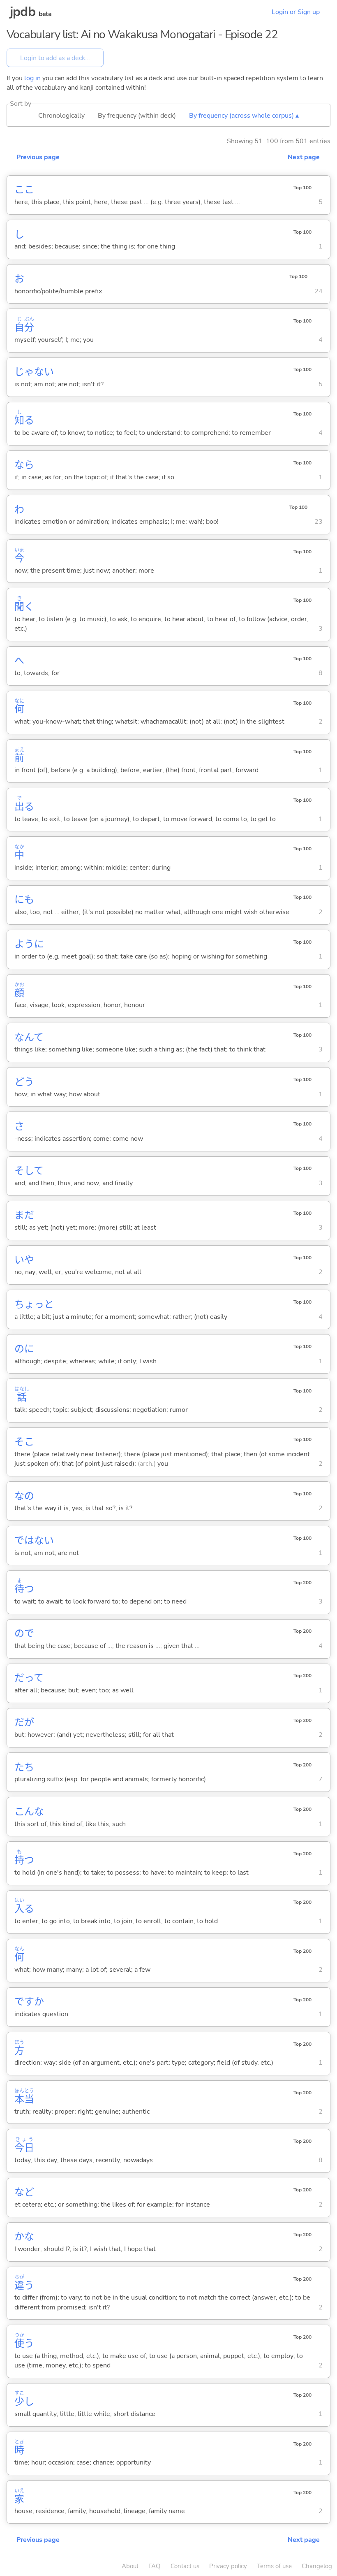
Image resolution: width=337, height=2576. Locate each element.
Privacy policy (228, 2566)
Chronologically (61, 116)
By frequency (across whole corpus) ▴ (244, 116)
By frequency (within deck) (137, 116)
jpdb (23, 12)
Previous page (38, 157)
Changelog (317, 2566)
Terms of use (274, 2566)
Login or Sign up (296, 12)
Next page (304, 157)
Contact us (185, 2566)
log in (32, 78)
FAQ (155, 2566)
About (130, 2566)
